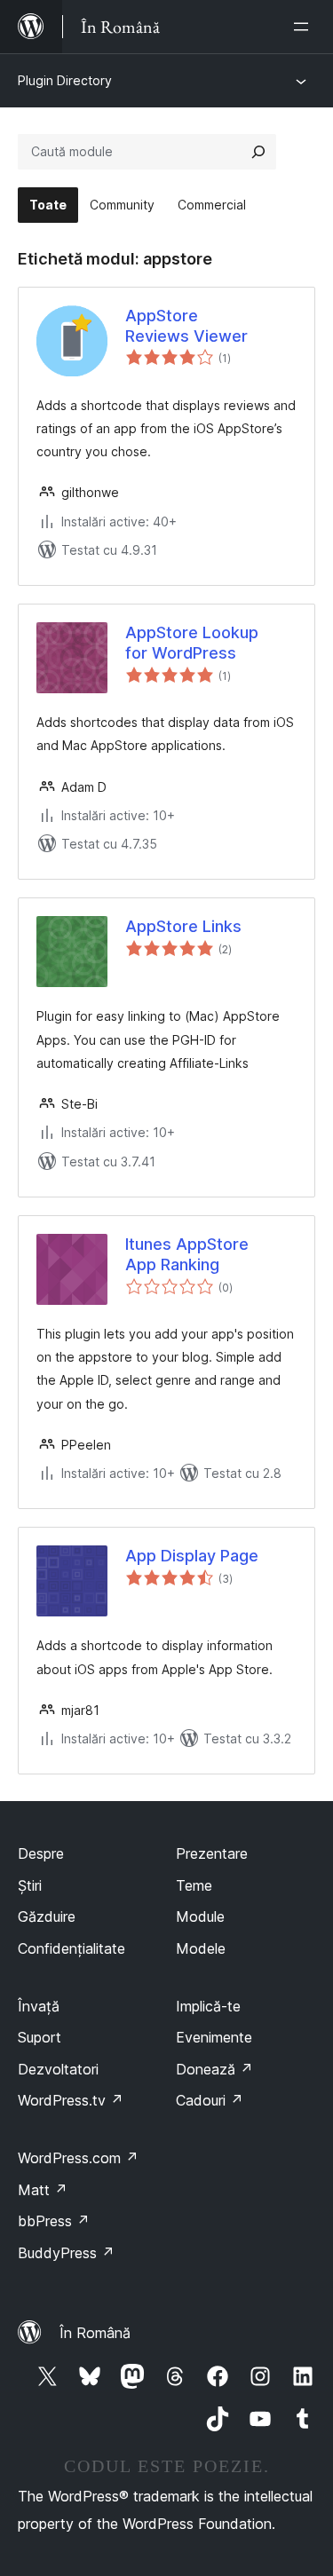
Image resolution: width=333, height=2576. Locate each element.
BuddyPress (66, 2253)
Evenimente (214, 2037)
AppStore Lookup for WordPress (192, 643)
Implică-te (208, 2006)
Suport (40, 2037)
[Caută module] (258, 152)
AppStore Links (183, 926)
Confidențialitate (71, 1948)
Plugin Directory (65, 80)
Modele (201, 1948)
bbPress (54, 2221)
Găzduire (47, 1916)
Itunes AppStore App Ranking (187, 1254)
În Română (95, 2333)
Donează (214, 2069)
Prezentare (212, 1853)
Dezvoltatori (58, 2069)
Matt (43, 2190)
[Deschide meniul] (305, 27)
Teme (194, 1885)
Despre (41, 1853)
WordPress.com (78, 2158)
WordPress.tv (71, 2100)
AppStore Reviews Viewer (186, 326)
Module (200, 1916)
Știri (30, 1885)
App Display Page (192, 1556)
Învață (39, 2006)
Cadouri (210, 2100)
